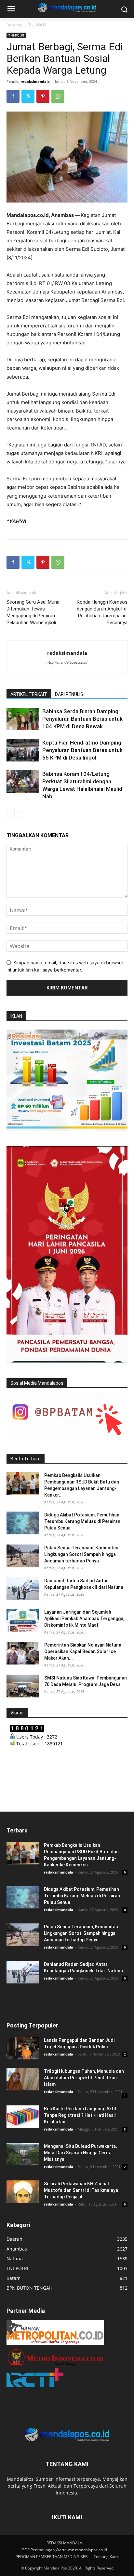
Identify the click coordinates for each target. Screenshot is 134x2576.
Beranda (14, 25)
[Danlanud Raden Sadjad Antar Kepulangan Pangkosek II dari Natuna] (23, 1589)
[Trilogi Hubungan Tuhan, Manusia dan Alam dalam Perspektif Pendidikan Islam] (23, 2079)
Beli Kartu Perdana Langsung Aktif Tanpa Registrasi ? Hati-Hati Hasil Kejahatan (80, 2115)
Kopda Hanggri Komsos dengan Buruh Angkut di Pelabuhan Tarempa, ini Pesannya (102, 612)
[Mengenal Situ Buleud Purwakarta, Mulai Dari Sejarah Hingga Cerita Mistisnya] (23, 2154)
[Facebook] (13, 96)
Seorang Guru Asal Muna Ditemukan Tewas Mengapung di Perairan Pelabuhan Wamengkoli (33, 612)
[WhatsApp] (58, 96)
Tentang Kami (106, 2557)
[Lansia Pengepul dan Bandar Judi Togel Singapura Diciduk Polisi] (23, 2048)
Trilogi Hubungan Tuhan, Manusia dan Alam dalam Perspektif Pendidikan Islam (84, 2078)
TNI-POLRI (37, 25)
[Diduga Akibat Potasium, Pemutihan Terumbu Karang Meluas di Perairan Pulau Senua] (23, 1523)
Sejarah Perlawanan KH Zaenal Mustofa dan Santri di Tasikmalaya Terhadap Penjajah (81, 2190)
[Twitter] (28, 96)
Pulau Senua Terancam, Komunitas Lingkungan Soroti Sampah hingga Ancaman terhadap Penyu (81, 1554)
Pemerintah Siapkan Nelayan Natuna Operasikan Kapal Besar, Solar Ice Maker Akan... (83, 1651)
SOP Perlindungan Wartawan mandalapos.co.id (65, 2550)
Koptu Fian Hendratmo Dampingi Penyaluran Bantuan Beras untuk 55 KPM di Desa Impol (82, 750)
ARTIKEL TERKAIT (29, 694)
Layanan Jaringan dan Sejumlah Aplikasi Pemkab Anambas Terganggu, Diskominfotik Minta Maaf (84, 1619)
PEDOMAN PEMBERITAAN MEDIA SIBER (52, 2557)
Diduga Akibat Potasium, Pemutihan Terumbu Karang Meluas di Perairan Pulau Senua (82, 1521)
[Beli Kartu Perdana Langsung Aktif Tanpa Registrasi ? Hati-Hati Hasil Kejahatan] (23, 2117)
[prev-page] (11, 813)
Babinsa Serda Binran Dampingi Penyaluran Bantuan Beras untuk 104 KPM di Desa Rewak (82, 719)
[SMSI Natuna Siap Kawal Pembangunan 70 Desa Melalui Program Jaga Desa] (23, 1686)
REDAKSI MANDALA (64, 2543)
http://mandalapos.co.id (67, 662)
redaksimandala (35, 81)
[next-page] (21, 813)
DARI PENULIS (69, 694)
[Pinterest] (43, 96)
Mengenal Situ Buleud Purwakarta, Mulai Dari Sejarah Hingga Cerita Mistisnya (80, 2153)
